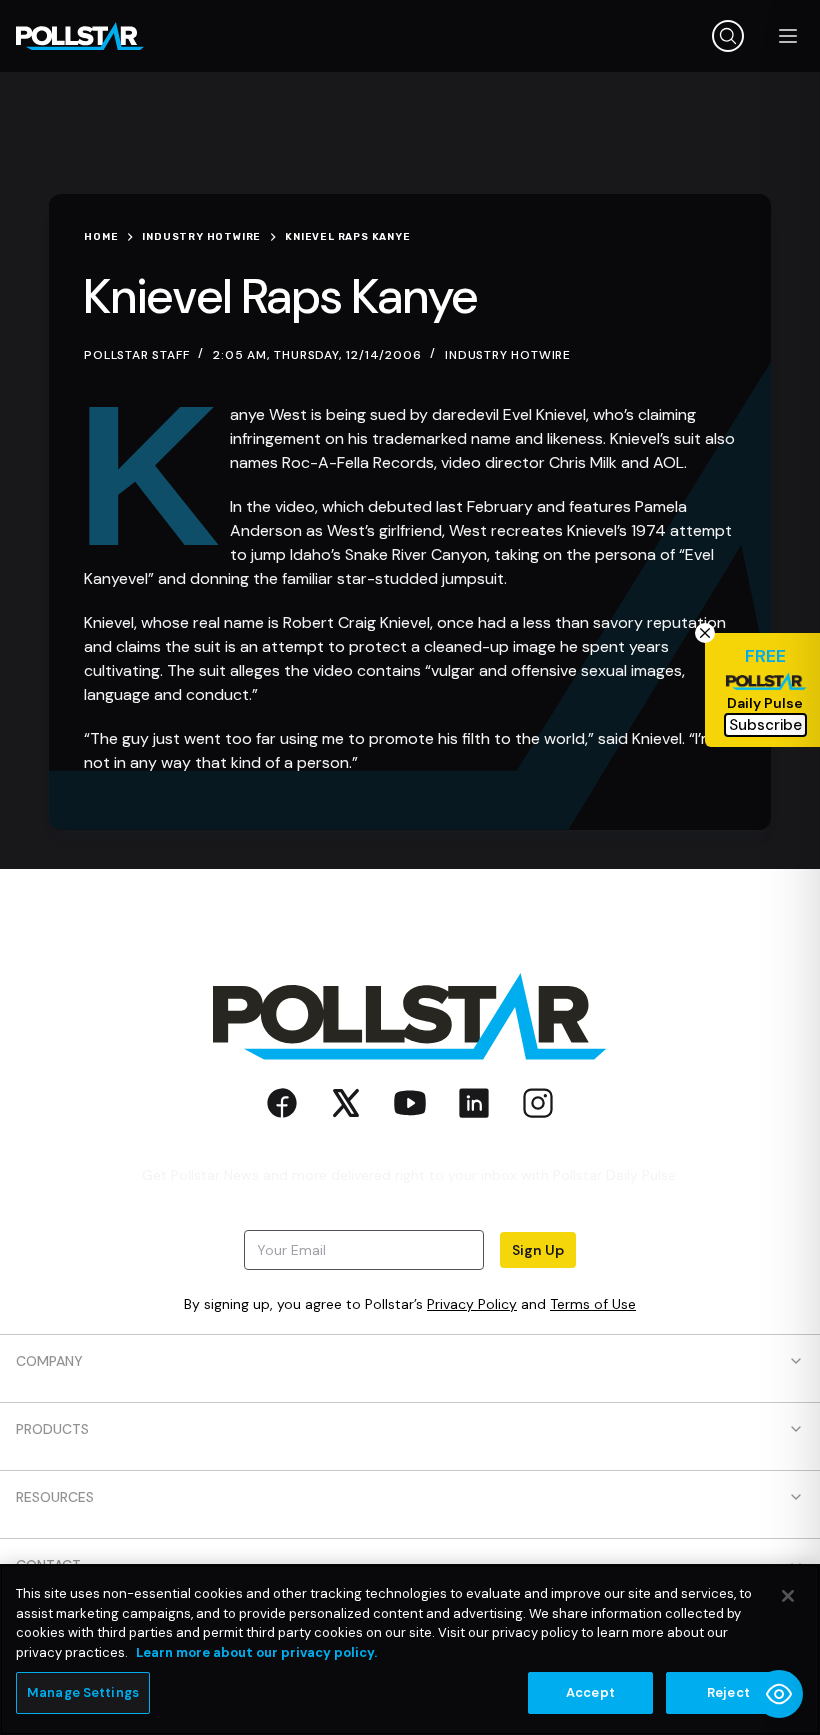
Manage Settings (83, 1692)
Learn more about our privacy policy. (256, 1652)
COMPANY (49, 1361)
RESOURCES (55, 1497)
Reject (728, 1692)
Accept (590, 1692)
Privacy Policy (472, 1304)
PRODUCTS (52, 1429)
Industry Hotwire (508, 355)
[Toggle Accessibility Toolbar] (779, 1694)
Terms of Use (593, 1304)
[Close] (788, 1596)
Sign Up (538, 1250)
